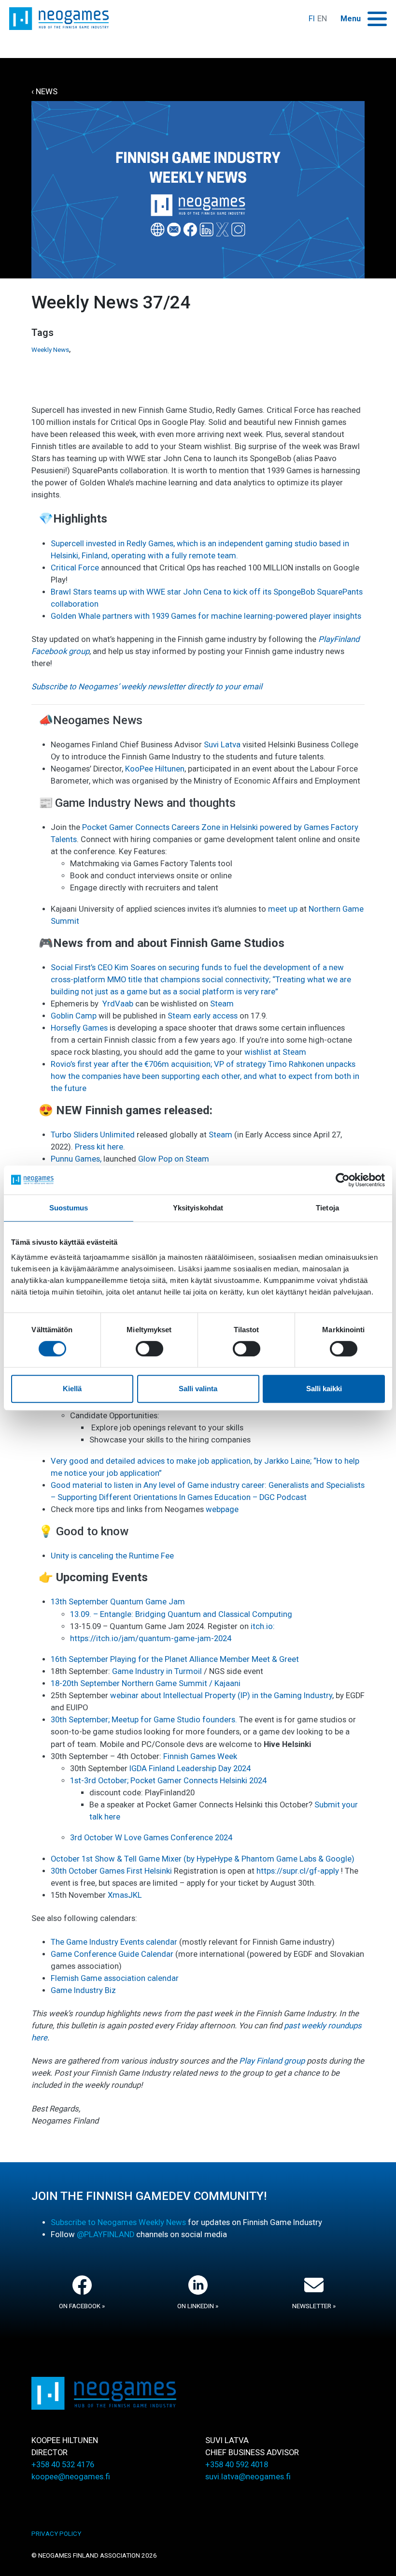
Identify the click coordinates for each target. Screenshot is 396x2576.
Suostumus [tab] (69, 1208)
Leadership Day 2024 (214, 1768)
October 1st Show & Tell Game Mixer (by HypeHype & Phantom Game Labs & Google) (203, 1859)
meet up (283, 909)
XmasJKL (125, 1895)
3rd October (92, 1838)
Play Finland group (272, 2061)
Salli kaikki (324, 1389)
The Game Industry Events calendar (114, 1942)
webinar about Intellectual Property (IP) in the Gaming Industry (220, 1696)
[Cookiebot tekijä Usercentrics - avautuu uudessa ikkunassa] (343, 1180)
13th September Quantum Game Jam (118, 1602)
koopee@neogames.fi (71, 2477)
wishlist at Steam (275, 1052)
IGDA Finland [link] (152, 1768)
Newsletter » (314, 2306)
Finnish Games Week (200, 1756)
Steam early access (203, 1016)
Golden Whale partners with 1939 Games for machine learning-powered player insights (206, 616)
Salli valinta (198, 1389)
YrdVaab (118, 1004)
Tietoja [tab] (327, 1208)
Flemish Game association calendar (115, 1978)
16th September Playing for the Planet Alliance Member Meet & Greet (175, 1659)
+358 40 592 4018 (237, 2465)
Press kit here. (100, 1147)
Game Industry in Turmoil (157, 1671)
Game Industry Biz (83, 1990)
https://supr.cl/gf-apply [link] (298, 1871)
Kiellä (72, 1389)
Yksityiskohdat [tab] (198, 1208)
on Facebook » (82, 2306)
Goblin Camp (74, 1016)
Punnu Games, (76, 1159)
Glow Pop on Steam (175, 1159)
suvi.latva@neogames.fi (248, 2477)
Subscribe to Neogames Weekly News (118, 2222)
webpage (222, 1509)
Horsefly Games (79, 1028)
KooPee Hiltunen (155, 769)
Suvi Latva (222, 745)
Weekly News (50, 350)
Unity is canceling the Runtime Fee (112, 1556)
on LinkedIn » (198, 2306)
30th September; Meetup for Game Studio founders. (144, 1720)
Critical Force (75, 568)
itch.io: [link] (263, 1626)
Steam (222, 1004)
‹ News (44, 92)
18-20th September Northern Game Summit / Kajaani (146, 1683)
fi (312, 19)
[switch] (149, 1349)
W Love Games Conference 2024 (173, 1838)
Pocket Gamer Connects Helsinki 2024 (198, 1781)
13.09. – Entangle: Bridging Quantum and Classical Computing (181, 1614)
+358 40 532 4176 (63, 2465)
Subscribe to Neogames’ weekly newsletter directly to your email (147, 687)
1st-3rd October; (99, 1781)
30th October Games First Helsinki (111, 1871)
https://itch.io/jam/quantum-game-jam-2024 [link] (151, 1638)
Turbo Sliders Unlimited (93, 1135)
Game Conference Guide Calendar (112, 1954)
